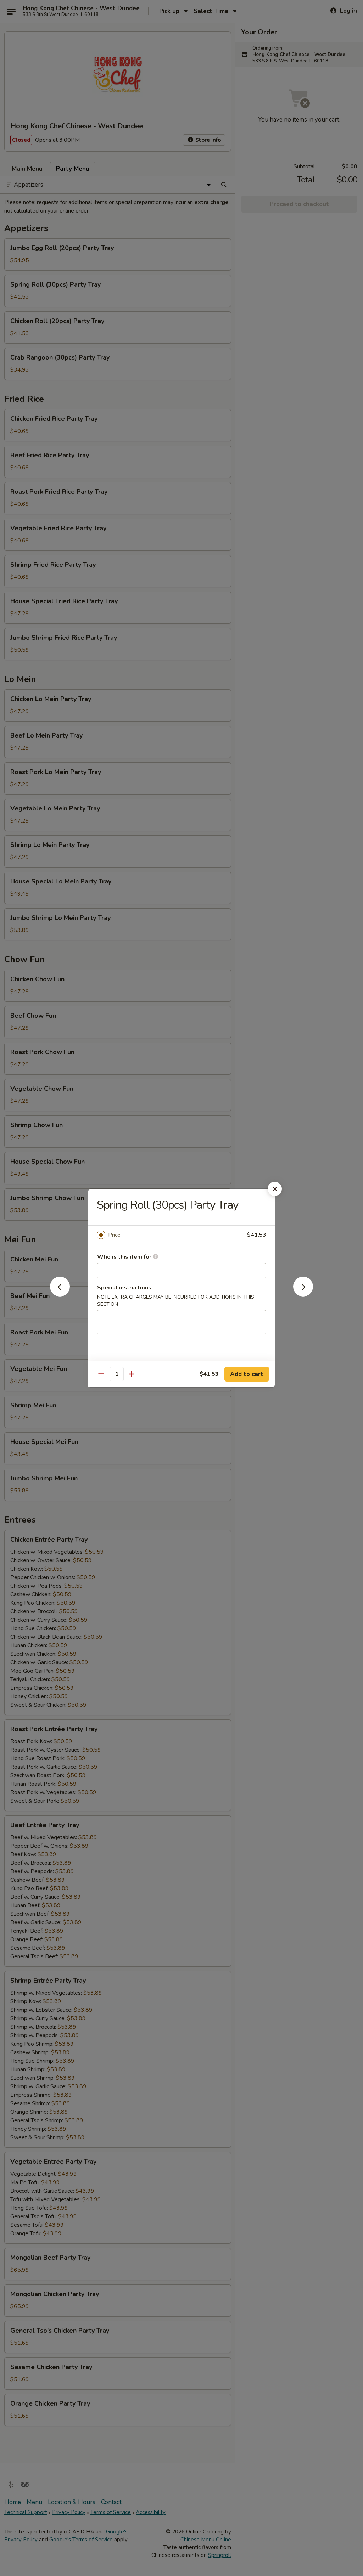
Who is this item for (125, 1257)
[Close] (275, 1189)
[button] (60, 1294)
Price (114, 1235)
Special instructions (124, 1288)
